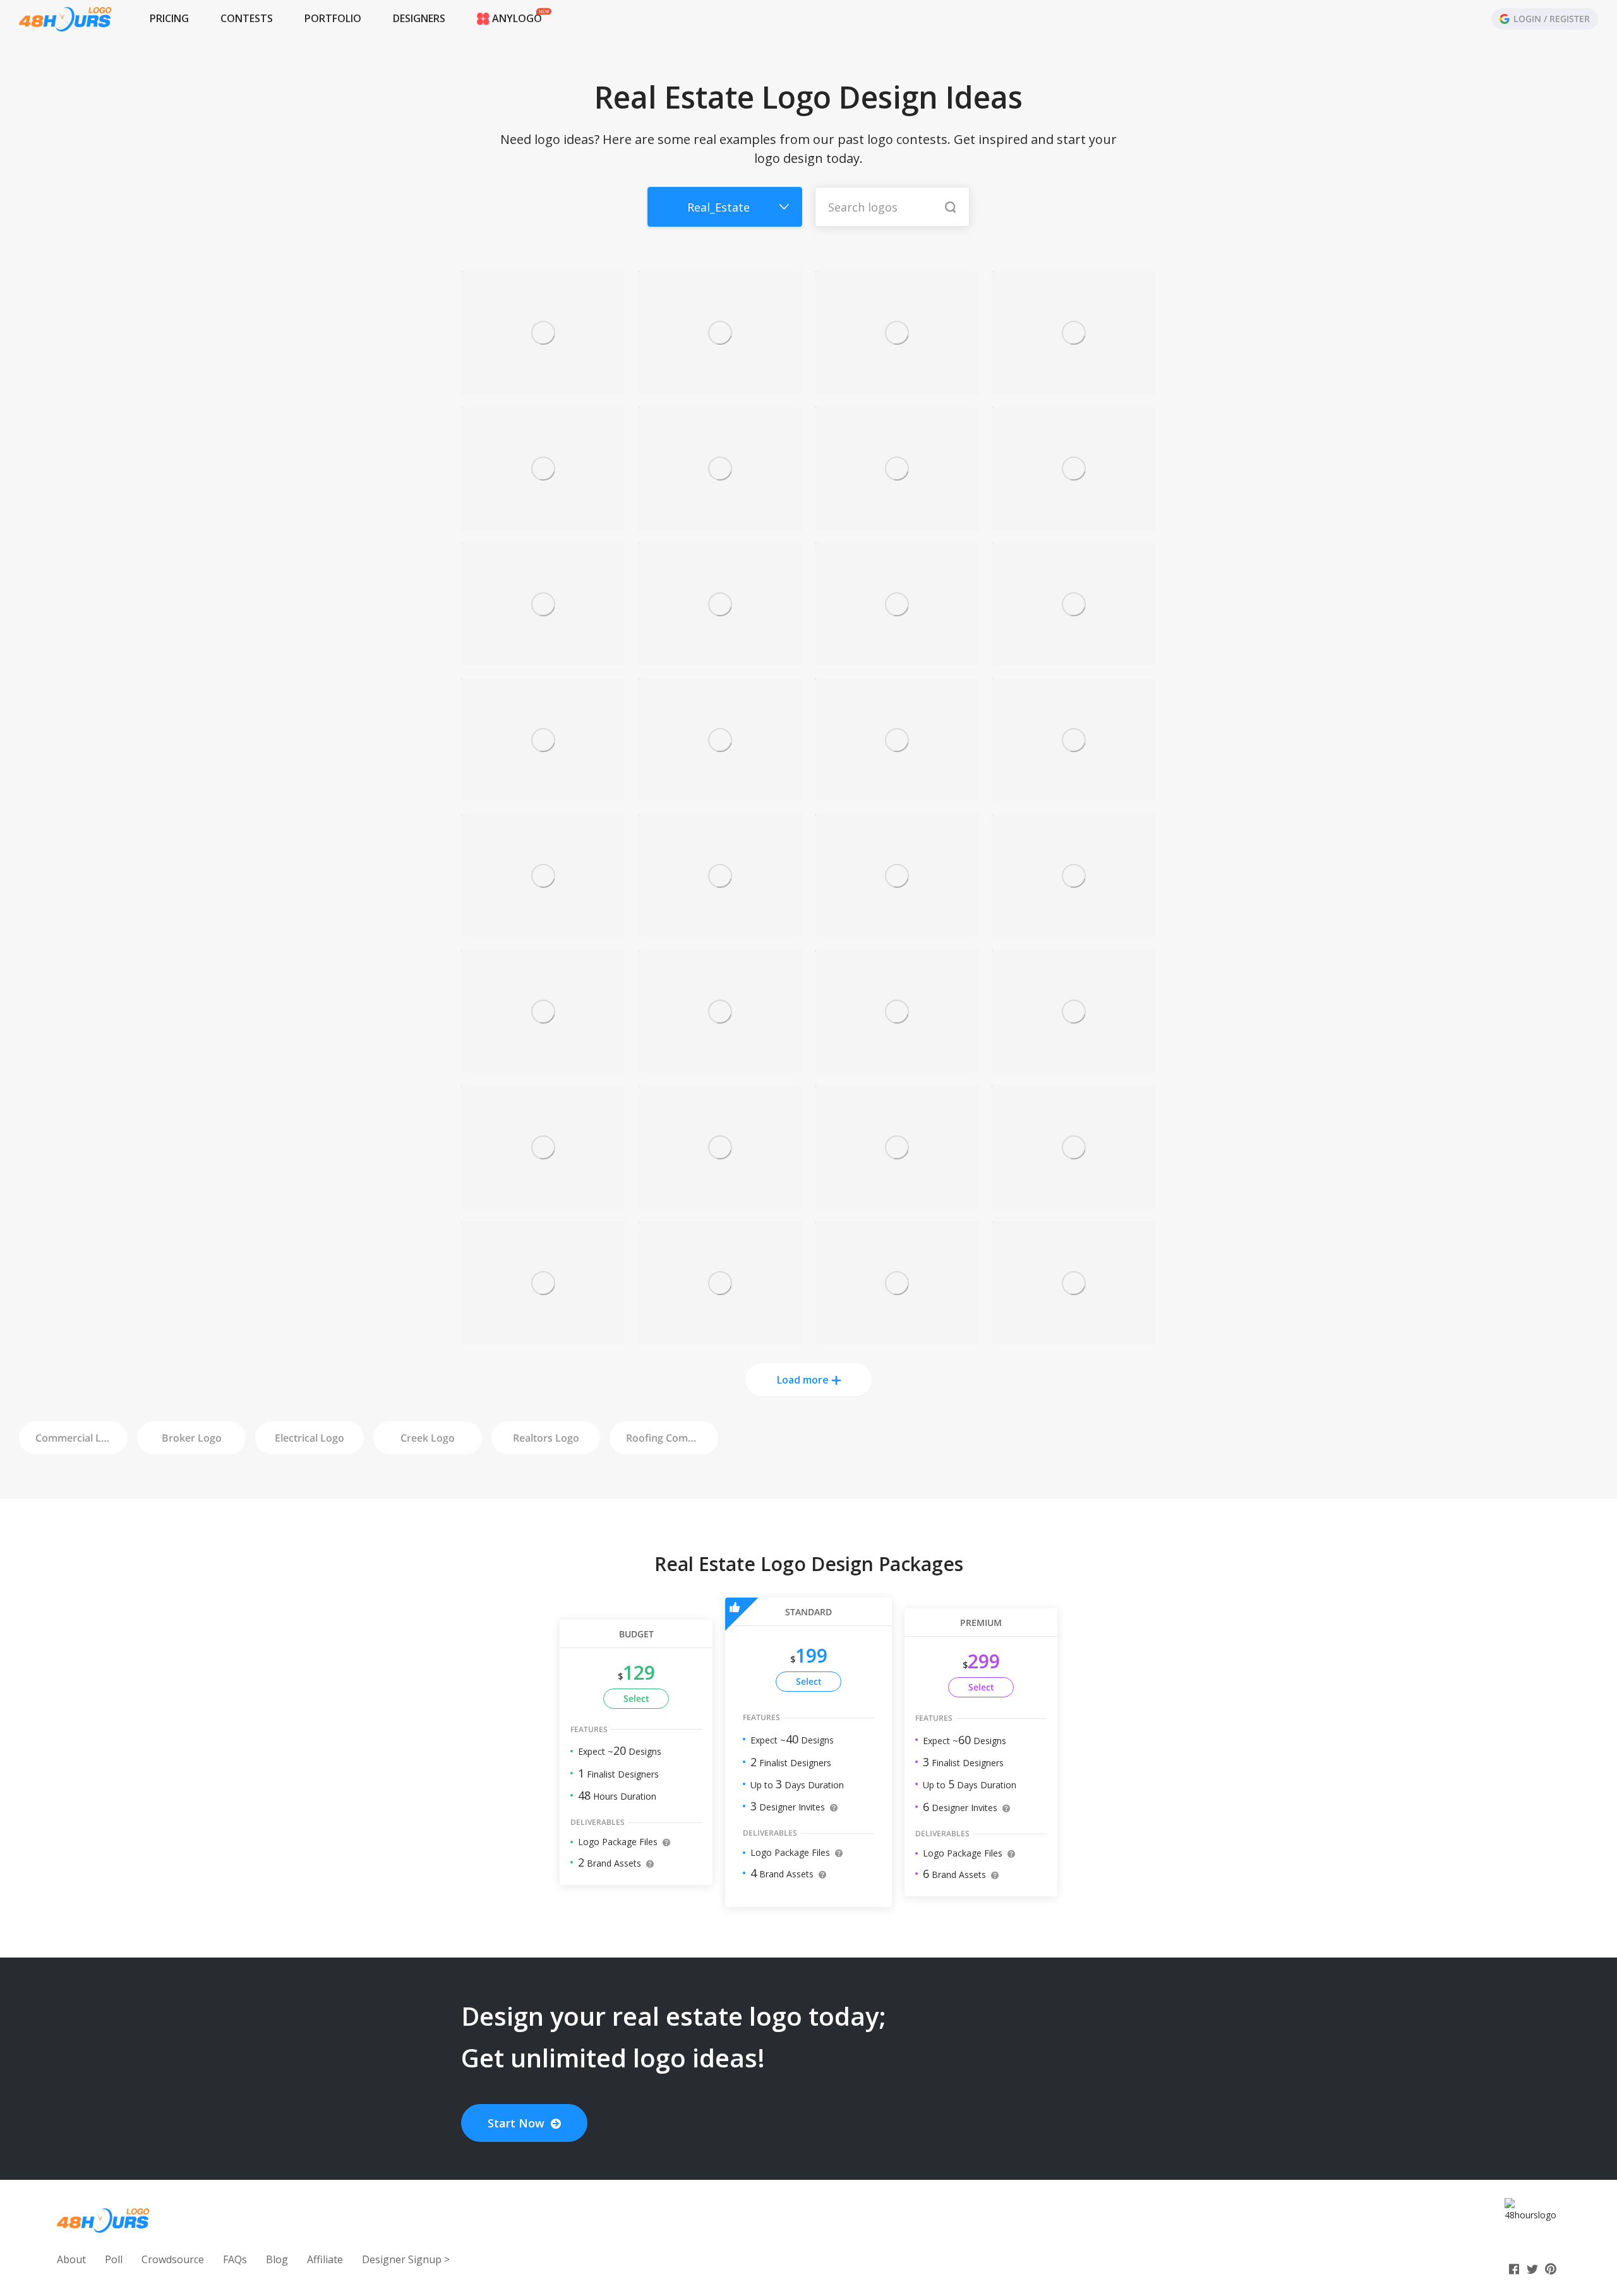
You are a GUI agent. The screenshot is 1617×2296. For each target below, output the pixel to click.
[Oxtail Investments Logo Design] (720, 930)
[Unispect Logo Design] (897, 1201)
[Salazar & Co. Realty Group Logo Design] (897, 794)
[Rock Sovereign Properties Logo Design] (720, 1066)
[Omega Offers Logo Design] (1074, 658)
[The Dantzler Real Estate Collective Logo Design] (1074, 930)
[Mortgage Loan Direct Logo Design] (720, 523)
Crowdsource (173, 2259)
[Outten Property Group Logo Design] (543, 1066)
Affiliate (325, 2259)
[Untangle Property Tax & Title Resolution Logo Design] (897, 387)
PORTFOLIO (333, 18)
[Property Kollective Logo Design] (720, 794)
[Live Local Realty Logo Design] (897, 1337)
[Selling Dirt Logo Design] (543, 523)
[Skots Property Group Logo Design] (1074, 1066)
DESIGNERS (419, 18)
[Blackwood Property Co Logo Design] (720, 1337)
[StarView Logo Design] (897, 658)
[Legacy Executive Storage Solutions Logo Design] (543, 794)
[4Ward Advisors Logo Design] (1074, 387)
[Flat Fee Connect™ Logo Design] (543, 658)
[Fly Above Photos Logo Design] (1074, 794)
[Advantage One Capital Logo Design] (720, 1201)
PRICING (169, 18)
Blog (277, 2259)
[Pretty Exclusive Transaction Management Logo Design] (543, 1201)
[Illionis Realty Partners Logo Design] (1074, 1201)
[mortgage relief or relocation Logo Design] (543, 1337)
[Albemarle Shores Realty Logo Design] (543, 387)
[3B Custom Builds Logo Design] (720, 387)
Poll (114, 2259)
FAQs (235, 2259)
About (71, 2259)
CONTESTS (247, 18)
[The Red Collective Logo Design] (1074, 523)
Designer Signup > (406, 2259)
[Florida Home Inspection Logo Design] (897, 930)
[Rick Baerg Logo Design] (720, 658)
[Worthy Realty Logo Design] (543, 930)
